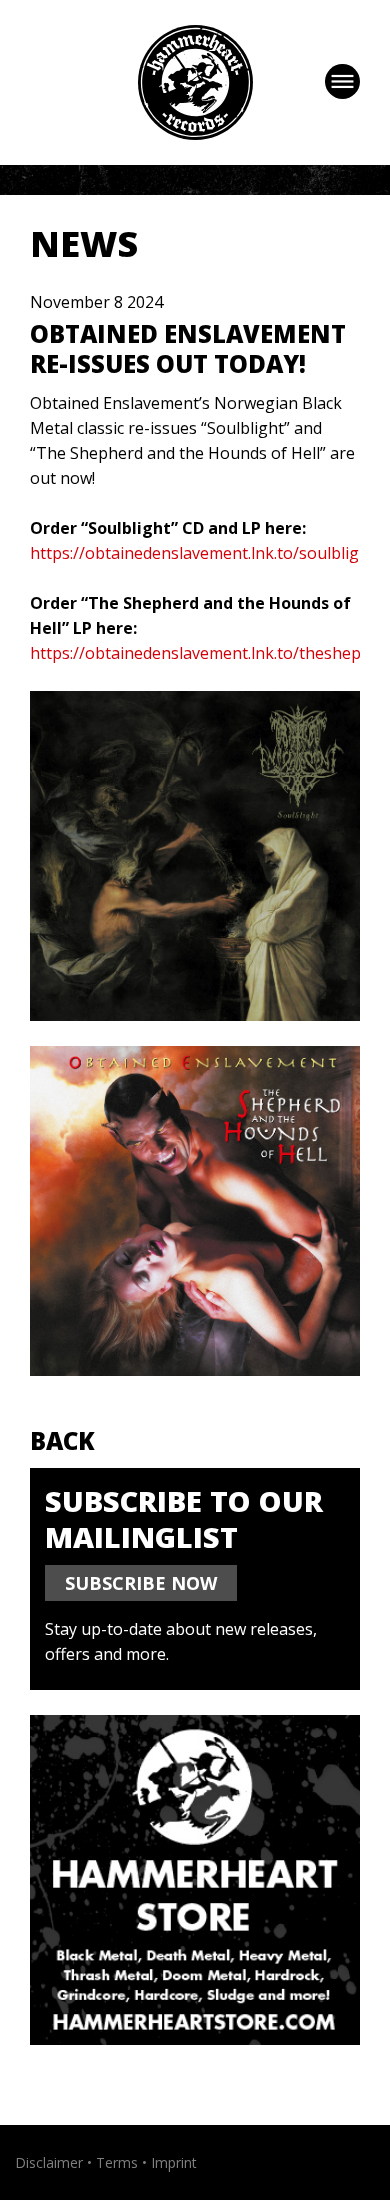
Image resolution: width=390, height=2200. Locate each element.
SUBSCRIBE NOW (141, 1583)
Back (62, 1440)
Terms (117, 2162)
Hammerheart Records (195, 82)
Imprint (174, 2162)
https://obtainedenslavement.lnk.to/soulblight (202, 553)
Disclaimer (49, 2162)
